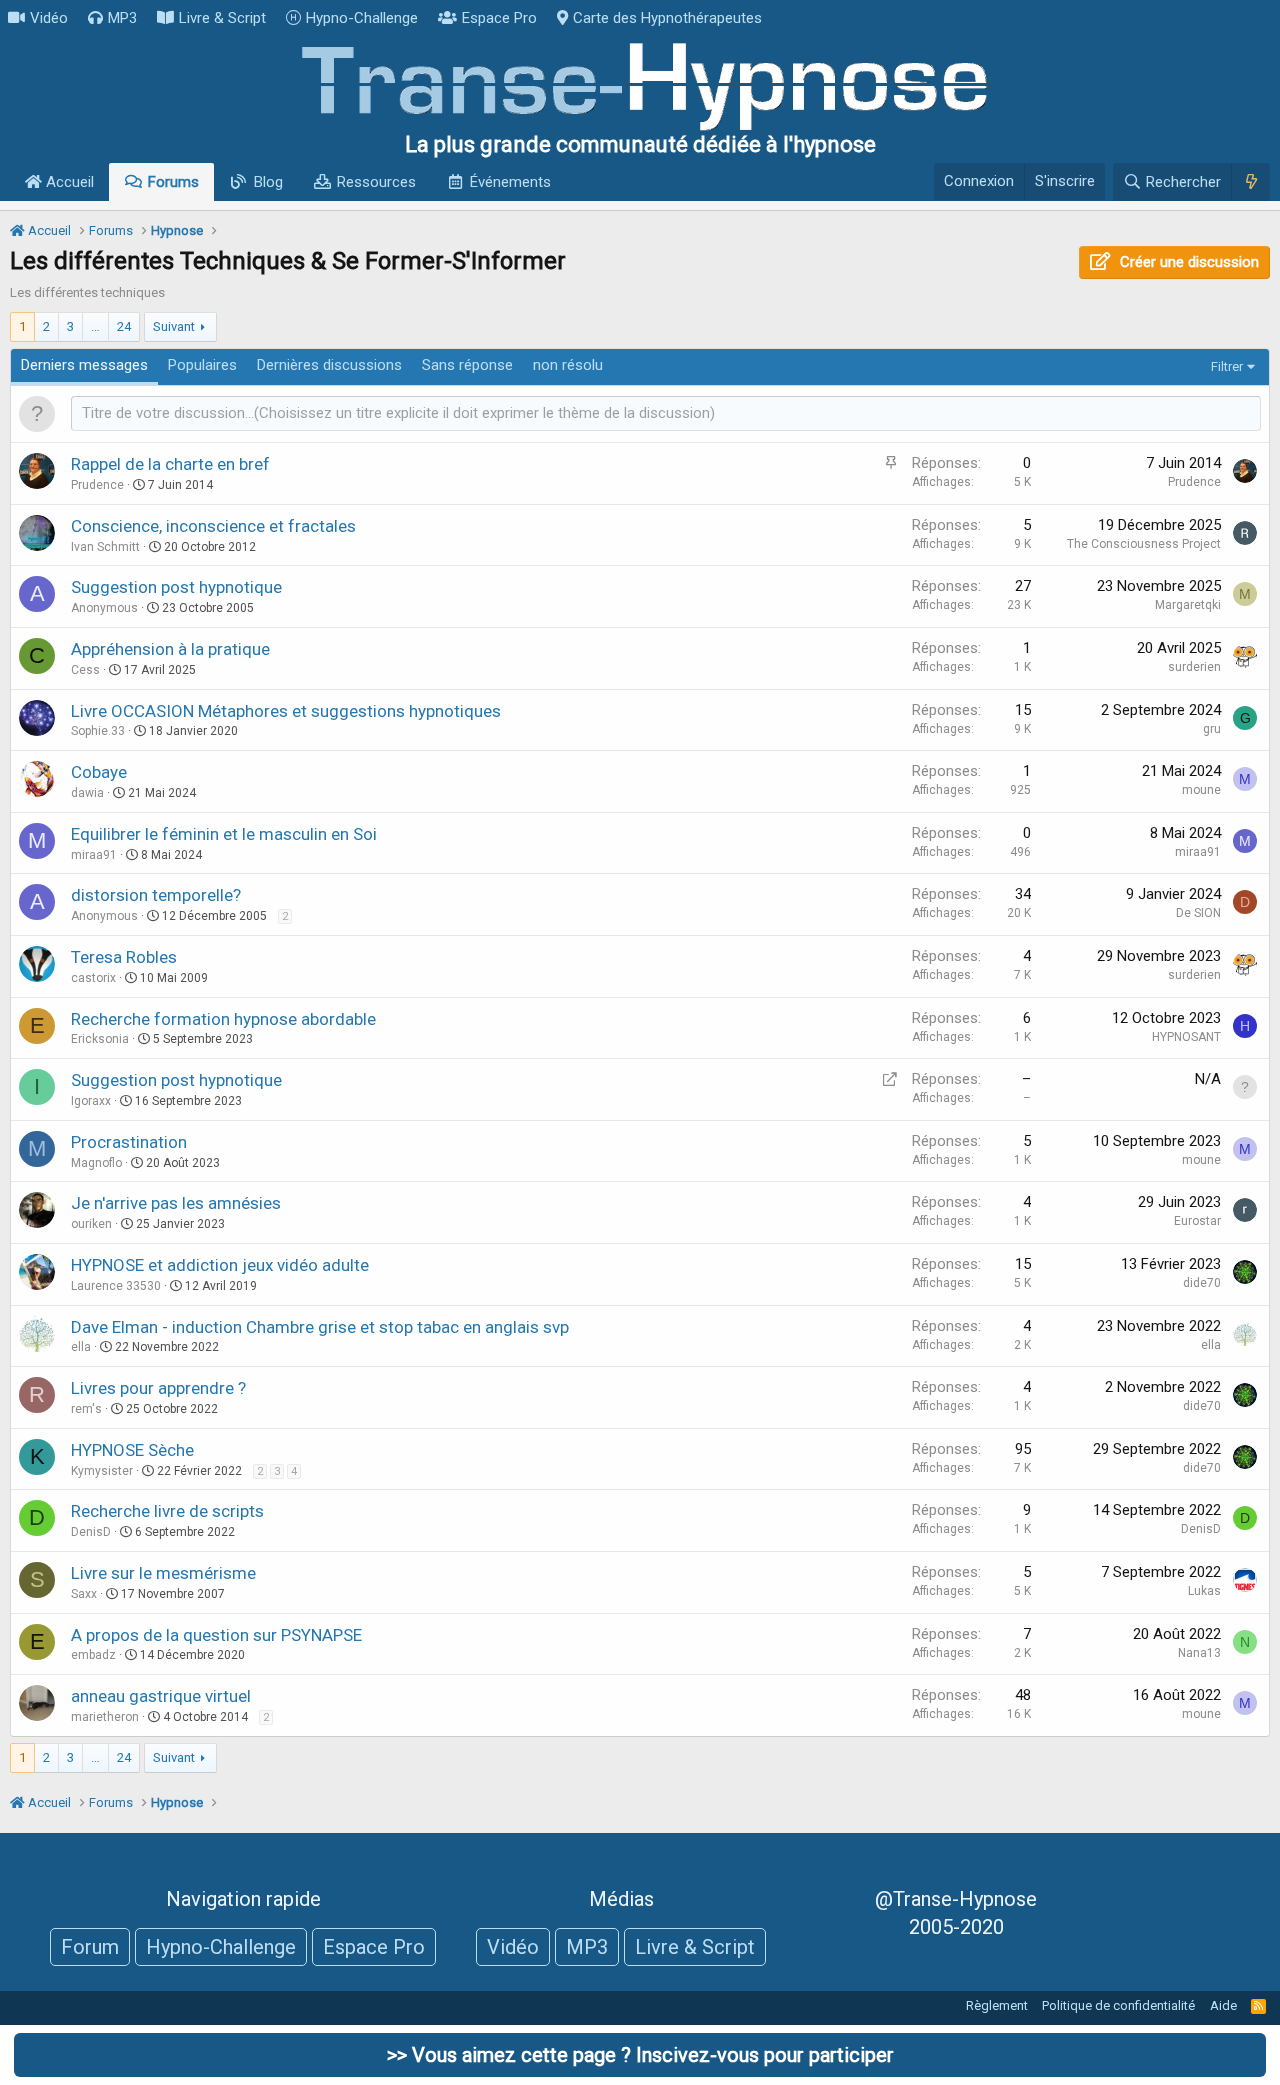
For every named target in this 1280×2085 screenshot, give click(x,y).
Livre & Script (222, 18)
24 (124, 326)
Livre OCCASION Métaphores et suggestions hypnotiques (286, 711)
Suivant (174, 326)
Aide (1223, 2005)
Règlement (997, 2005)
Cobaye (99, 772)
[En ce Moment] (1250, 182)
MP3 (122, 18)
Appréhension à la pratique (170, 649)
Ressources (376, 182)
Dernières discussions (329, 365)
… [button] (95, 326)
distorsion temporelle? (156, 895)
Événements (510, 182)
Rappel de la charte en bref (170, 464)
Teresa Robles (124, 957)
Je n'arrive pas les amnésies (176, 1203)
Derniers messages (84, 365)
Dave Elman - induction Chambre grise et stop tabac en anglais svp (320, 1327)
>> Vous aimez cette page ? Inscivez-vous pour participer (640, 2055)
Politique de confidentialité (1118, 2005)
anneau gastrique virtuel (161, 1696)
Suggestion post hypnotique (176, 587)
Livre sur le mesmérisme (163, 1573)
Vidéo (49, 18)
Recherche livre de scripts (167, 1511)
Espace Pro (499, 18)
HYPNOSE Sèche (132, 1450)
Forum (90, 1947)
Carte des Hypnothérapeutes (667, 18)
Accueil (68, 182)
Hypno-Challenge (362, 18)
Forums (173, 182)
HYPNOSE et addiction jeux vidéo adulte (220, 1265)
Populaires (202, 365)
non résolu (568, 365)
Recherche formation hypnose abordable (223, 1019)
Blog (268, 182)
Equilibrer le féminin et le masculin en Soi (224, 834)
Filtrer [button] (1227, 366)
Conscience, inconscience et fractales (213, 526)
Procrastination (129, 1142)
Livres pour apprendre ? (158, 1388)
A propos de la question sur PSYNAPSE (216, 1635)
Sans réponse (467, 365)
